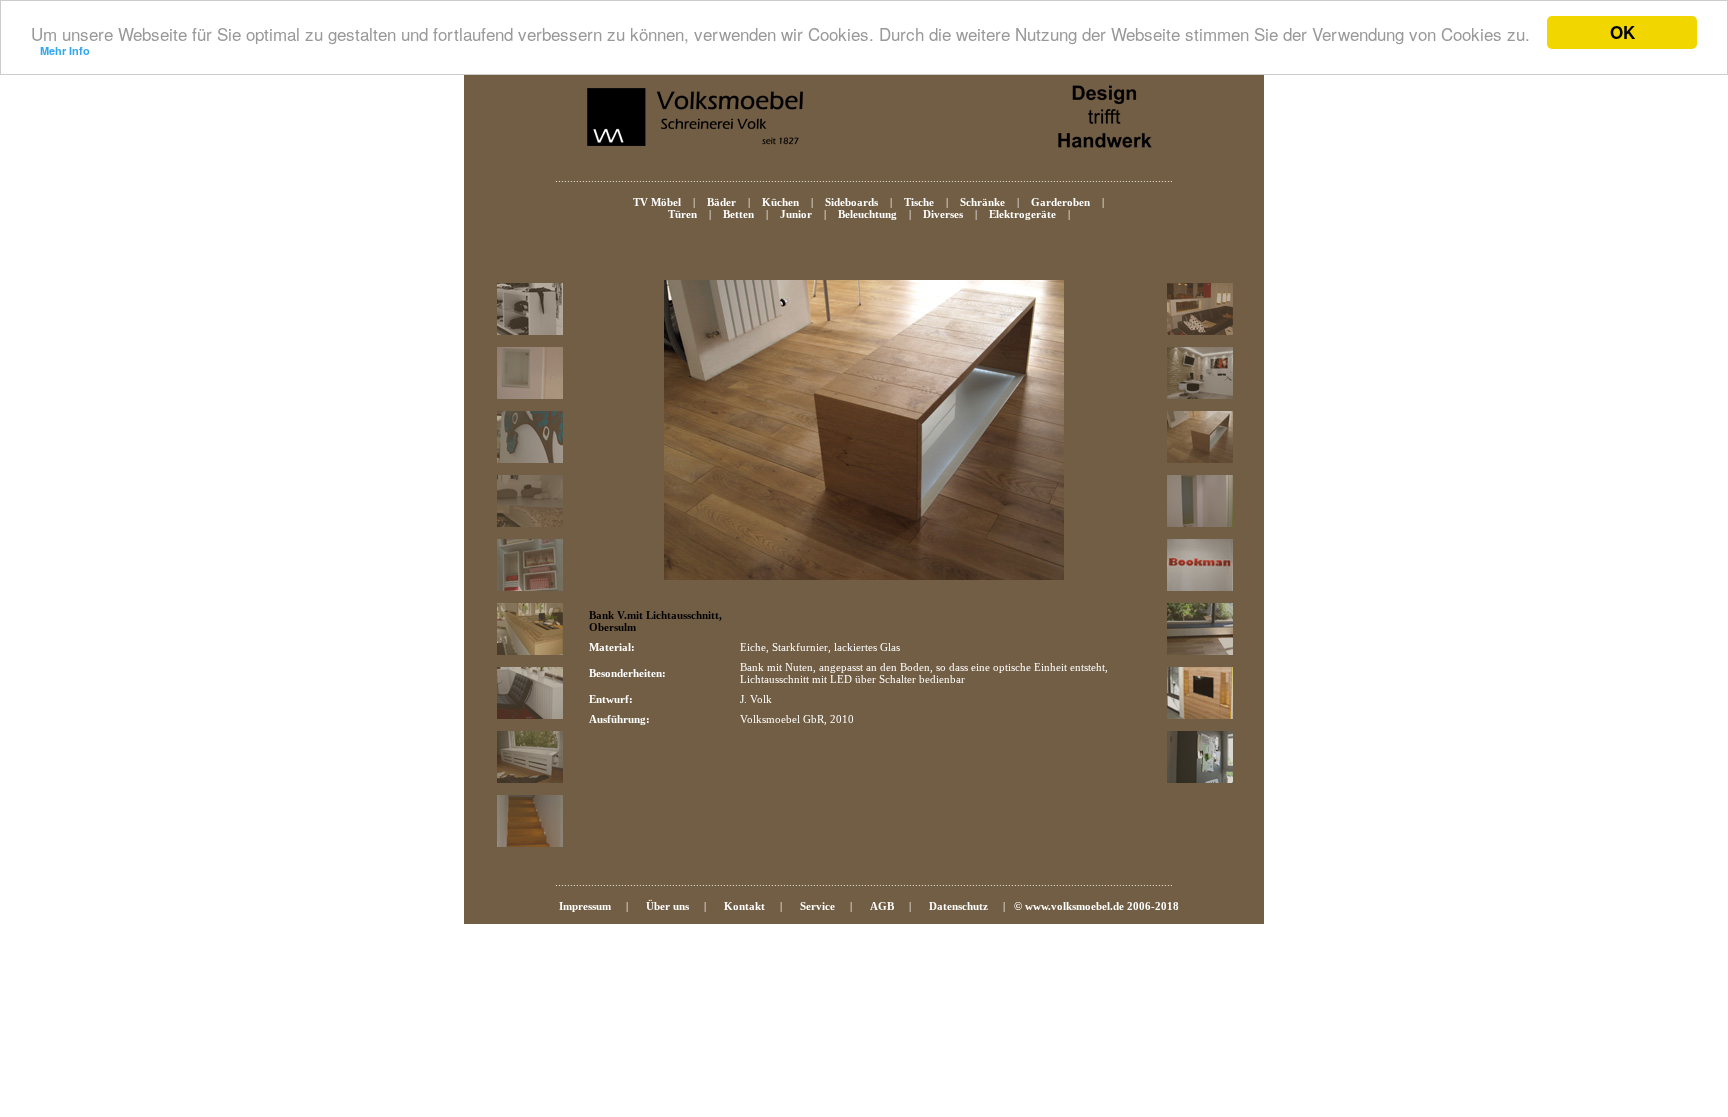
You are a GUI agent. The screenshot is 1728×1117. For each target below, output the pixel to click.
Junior (796, 214)
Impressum (585, 906)
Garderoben (1060, 202)
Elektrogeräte (1022, 214)
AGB (882, 906)
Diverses (943, 214)
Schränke (982, 202)
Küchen (780, 202)
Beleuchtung (867, 214)
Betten (738, 214)
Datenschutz (958, 906)
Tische (919, 202)
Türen (682, 214)
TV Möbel (657, 202)
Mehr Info (65, 50)
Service (817, 906)
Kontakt (744, 906)
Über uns (667, 906)
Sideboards (851, 202)
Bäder (721, 202)
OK (1622, 32)
